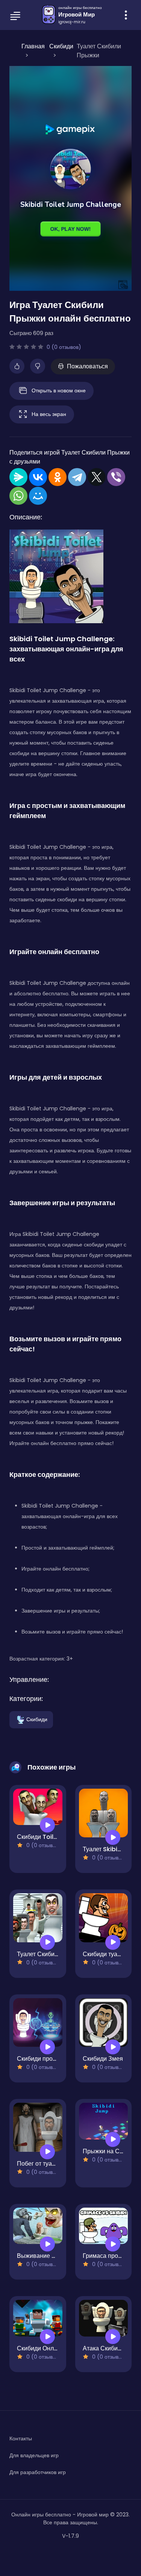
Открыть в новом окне (59, 390)
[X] (97, 477)
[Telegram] (77, 477)
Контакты (21, 2438)
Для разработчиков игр (38, 2472)
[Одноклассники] (58, 477)
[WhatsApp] (18, 496)
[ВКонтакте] (38, 477)
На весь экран (49, 414)
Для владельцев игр (34, 2455)
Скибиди (37, 1719)
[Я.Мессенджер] (18, 477)
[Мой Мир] (38, 496)
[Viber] (116, 477)
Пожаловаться (87, 366)
